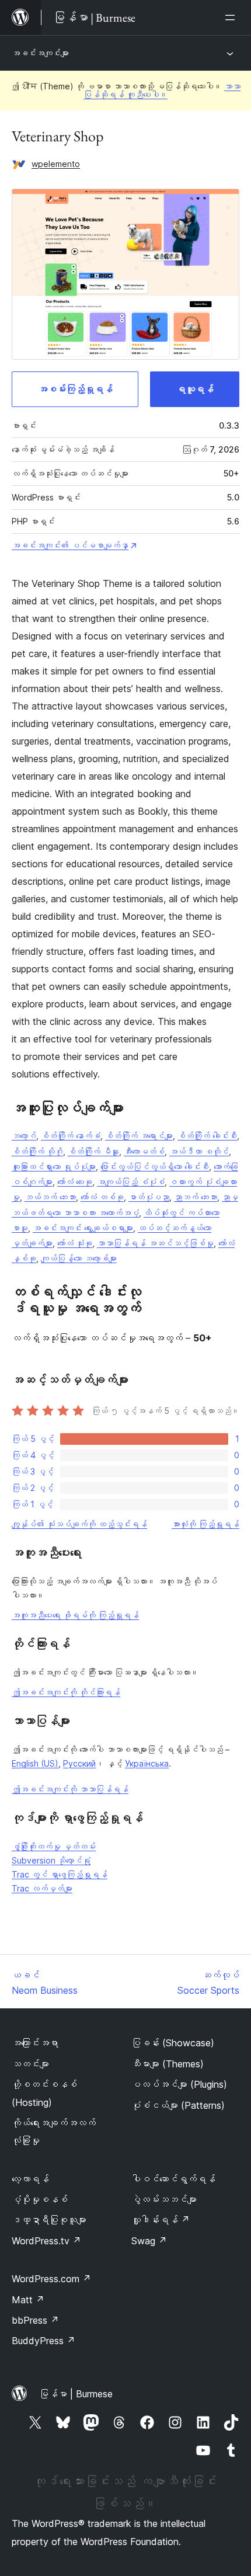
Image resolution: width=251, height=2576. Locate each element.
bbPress (35, 2320)
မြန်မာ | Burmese (76, 2394)
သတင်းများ (30, 2064)
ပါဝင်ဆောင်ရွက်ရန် (173, 2179)
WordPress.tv (46, 2241)
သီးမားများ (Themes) (168, 2064)
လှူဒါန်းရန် (161, 2220)
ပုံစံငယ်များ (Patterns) (178, 2105)
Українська (147, 1763)
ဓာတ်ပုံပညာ (149, 1197)
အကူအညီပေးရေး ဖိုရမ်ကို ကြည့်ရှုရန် (75, 1615)
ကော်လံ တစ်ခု (102, 1197)
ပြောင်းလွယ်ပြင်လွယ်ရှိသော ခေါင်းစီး (155, 1167)
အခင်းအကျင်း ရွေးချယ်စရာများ (83, 1228)
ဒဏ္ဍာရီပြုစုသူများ (49, 2220)
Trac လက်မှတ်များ (42, 1888)
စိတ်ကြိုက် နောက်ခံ (71, 1136)
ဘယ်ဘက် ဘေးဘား (50, 1197)
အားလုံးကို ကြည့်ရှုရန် (205, 1524)
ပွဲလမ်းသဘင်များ (164, 2199)
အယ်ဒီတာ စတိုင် (199, 1151)
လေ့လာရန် (30, 2179)
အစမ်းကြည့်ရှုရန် (75, 389)
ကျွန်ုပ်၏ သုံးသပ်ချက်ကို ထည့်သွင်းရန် (79, 1524)
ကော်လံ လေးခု (75, 1182)
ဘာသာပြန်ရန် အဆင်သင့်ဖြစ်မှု (155, 1243)
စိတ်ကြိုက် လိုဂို (37, 1151)
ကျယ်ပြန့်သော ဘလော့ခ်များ (79, 1258)
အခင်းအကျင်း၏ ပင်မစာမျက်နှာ (70, 545)
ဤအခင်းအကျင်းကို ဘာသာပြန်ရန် (70, 1789)
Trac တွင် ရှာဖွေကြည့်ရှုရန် (60, 1874)
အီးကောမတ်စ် (144, 1151)
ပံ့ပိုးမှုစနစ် (40, 2199)
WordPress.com (51, 2279)
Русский (79, 1763)
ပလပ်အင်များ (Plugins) (179, 2084)
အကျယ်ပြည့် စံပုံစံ (131, 1182)
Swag (149, 2241)
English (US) (35, 1763)
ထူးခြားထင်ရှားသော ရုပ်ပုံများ (54, 1167)
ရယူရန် (195, 389)
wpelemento (56, 164)
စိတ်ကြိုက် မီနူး (93, 1151)
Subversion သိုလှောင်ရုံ (51, 1860)
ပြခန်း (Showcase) (173, 2043)
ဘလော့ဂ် (24, 1136)
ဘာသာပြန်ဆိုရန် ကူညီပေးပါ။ (162, 90)
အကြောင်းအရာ (35, 2043)
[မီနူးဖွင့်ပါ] (232, 18)
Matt (28, 2300)
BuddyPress (43, 2341)
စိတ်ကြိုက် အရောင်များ (139, 1136)
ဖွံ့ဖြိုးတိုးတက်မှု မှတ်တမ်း (54, 1846)
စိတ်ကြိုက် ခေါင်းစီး (207, 1136)
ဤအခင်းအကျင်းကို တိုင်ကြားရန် (66, 1692)
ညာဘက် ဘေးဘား (196, 1197)
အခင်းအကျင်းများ (40, 53)
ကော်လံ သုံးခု (75, 1243)
